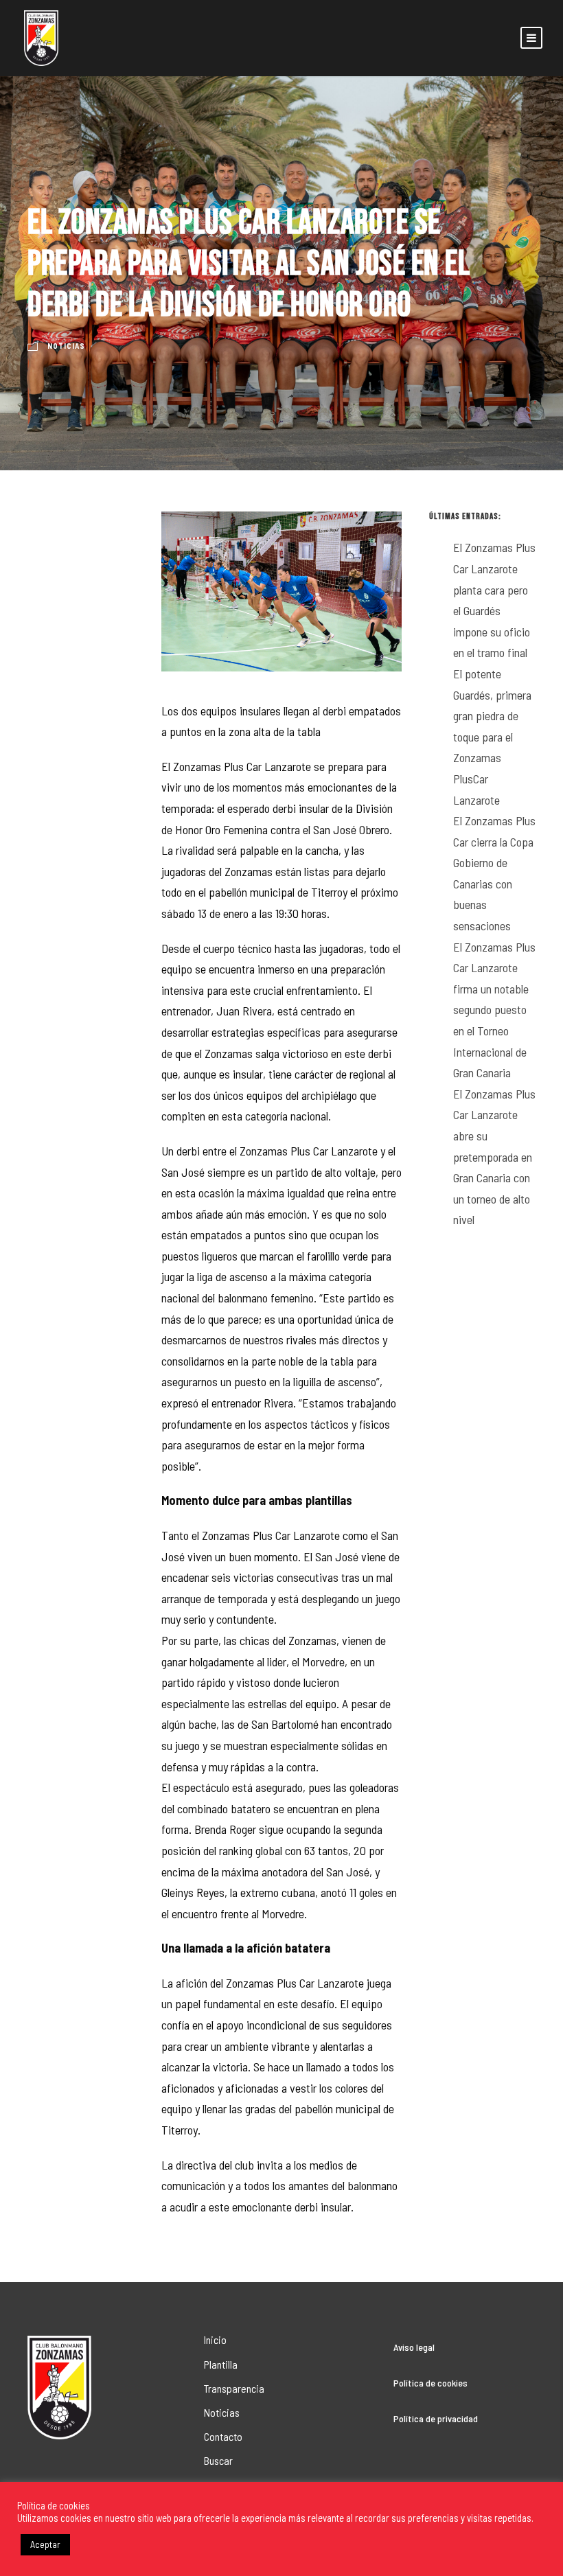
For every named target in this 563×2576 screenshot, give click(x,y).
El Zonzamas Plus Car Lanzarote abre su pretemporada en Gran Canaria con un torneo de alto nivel (494, 1157)
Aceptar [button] (45, 2544)
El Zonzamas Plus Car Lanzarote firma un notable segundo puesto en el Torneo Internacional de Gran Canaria (494, 1010)
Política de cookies (430, 2383)
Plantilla (221, 2364)
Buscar (218, 2460)
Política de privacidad (436, 2418)
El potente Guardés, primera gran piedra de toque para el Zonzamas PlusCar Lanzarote (492, 737)
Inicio (215, 2339)
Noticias (66, 346)
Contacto (223, 2436)
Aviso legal (414, 2347)
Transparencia (234, 2388)
